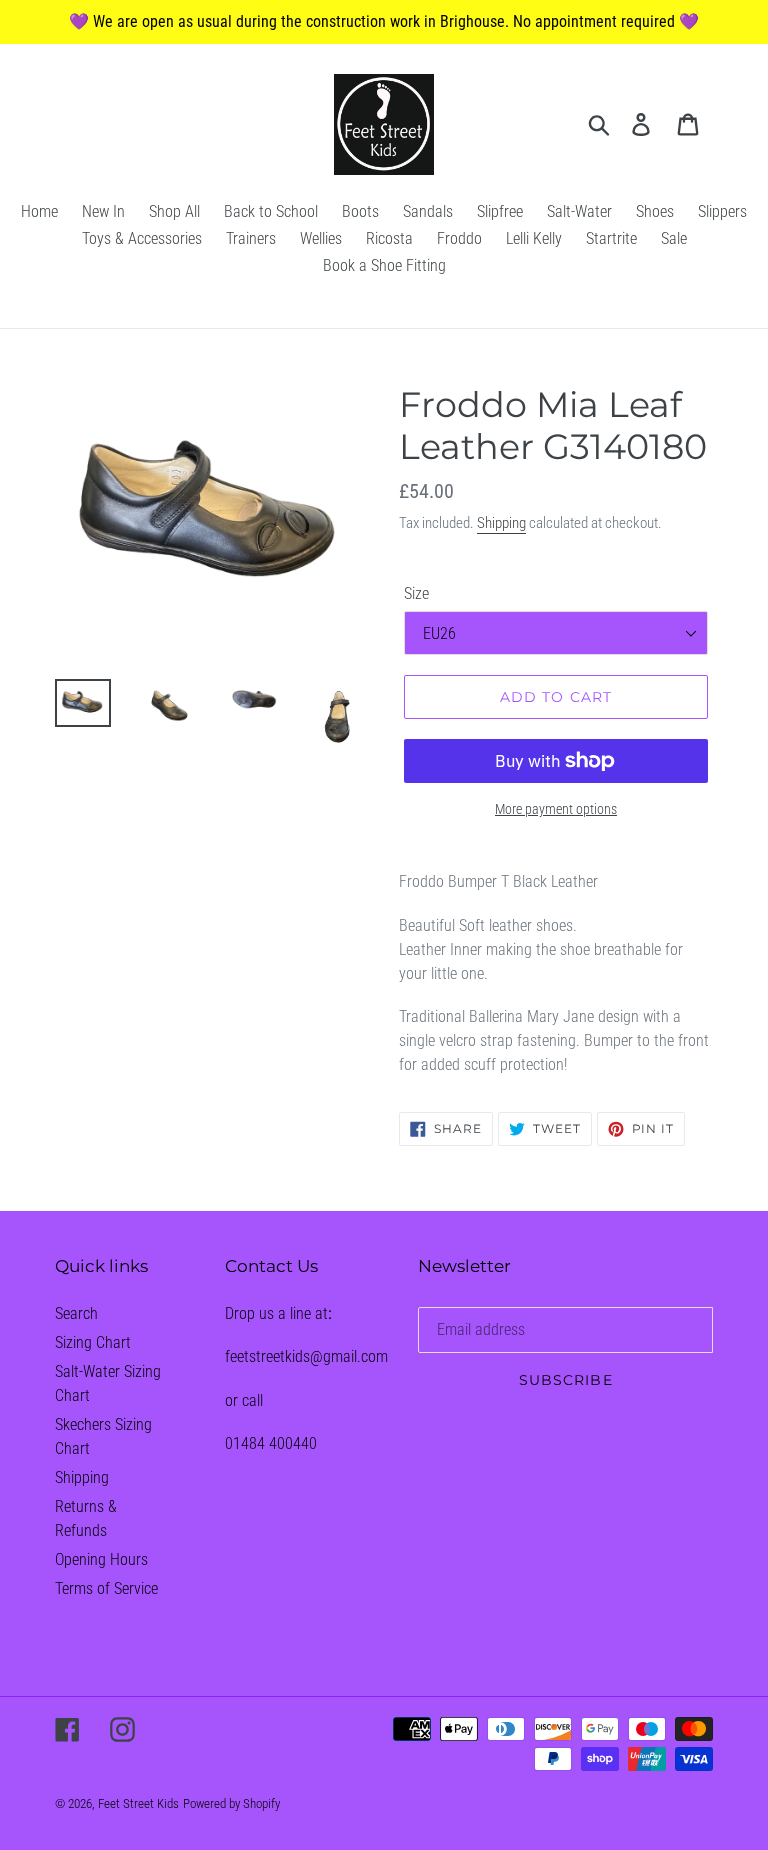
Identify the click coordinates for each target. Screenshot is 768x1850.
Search (76, 1313)
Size (416, 593)
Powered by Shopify (231, 1803)
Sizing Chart (93, 1342)
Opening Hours (101, 1559)
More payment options (556, 809)
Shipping (501, 523)
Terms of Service (106, 1588)
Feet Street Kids (138, 1803)
